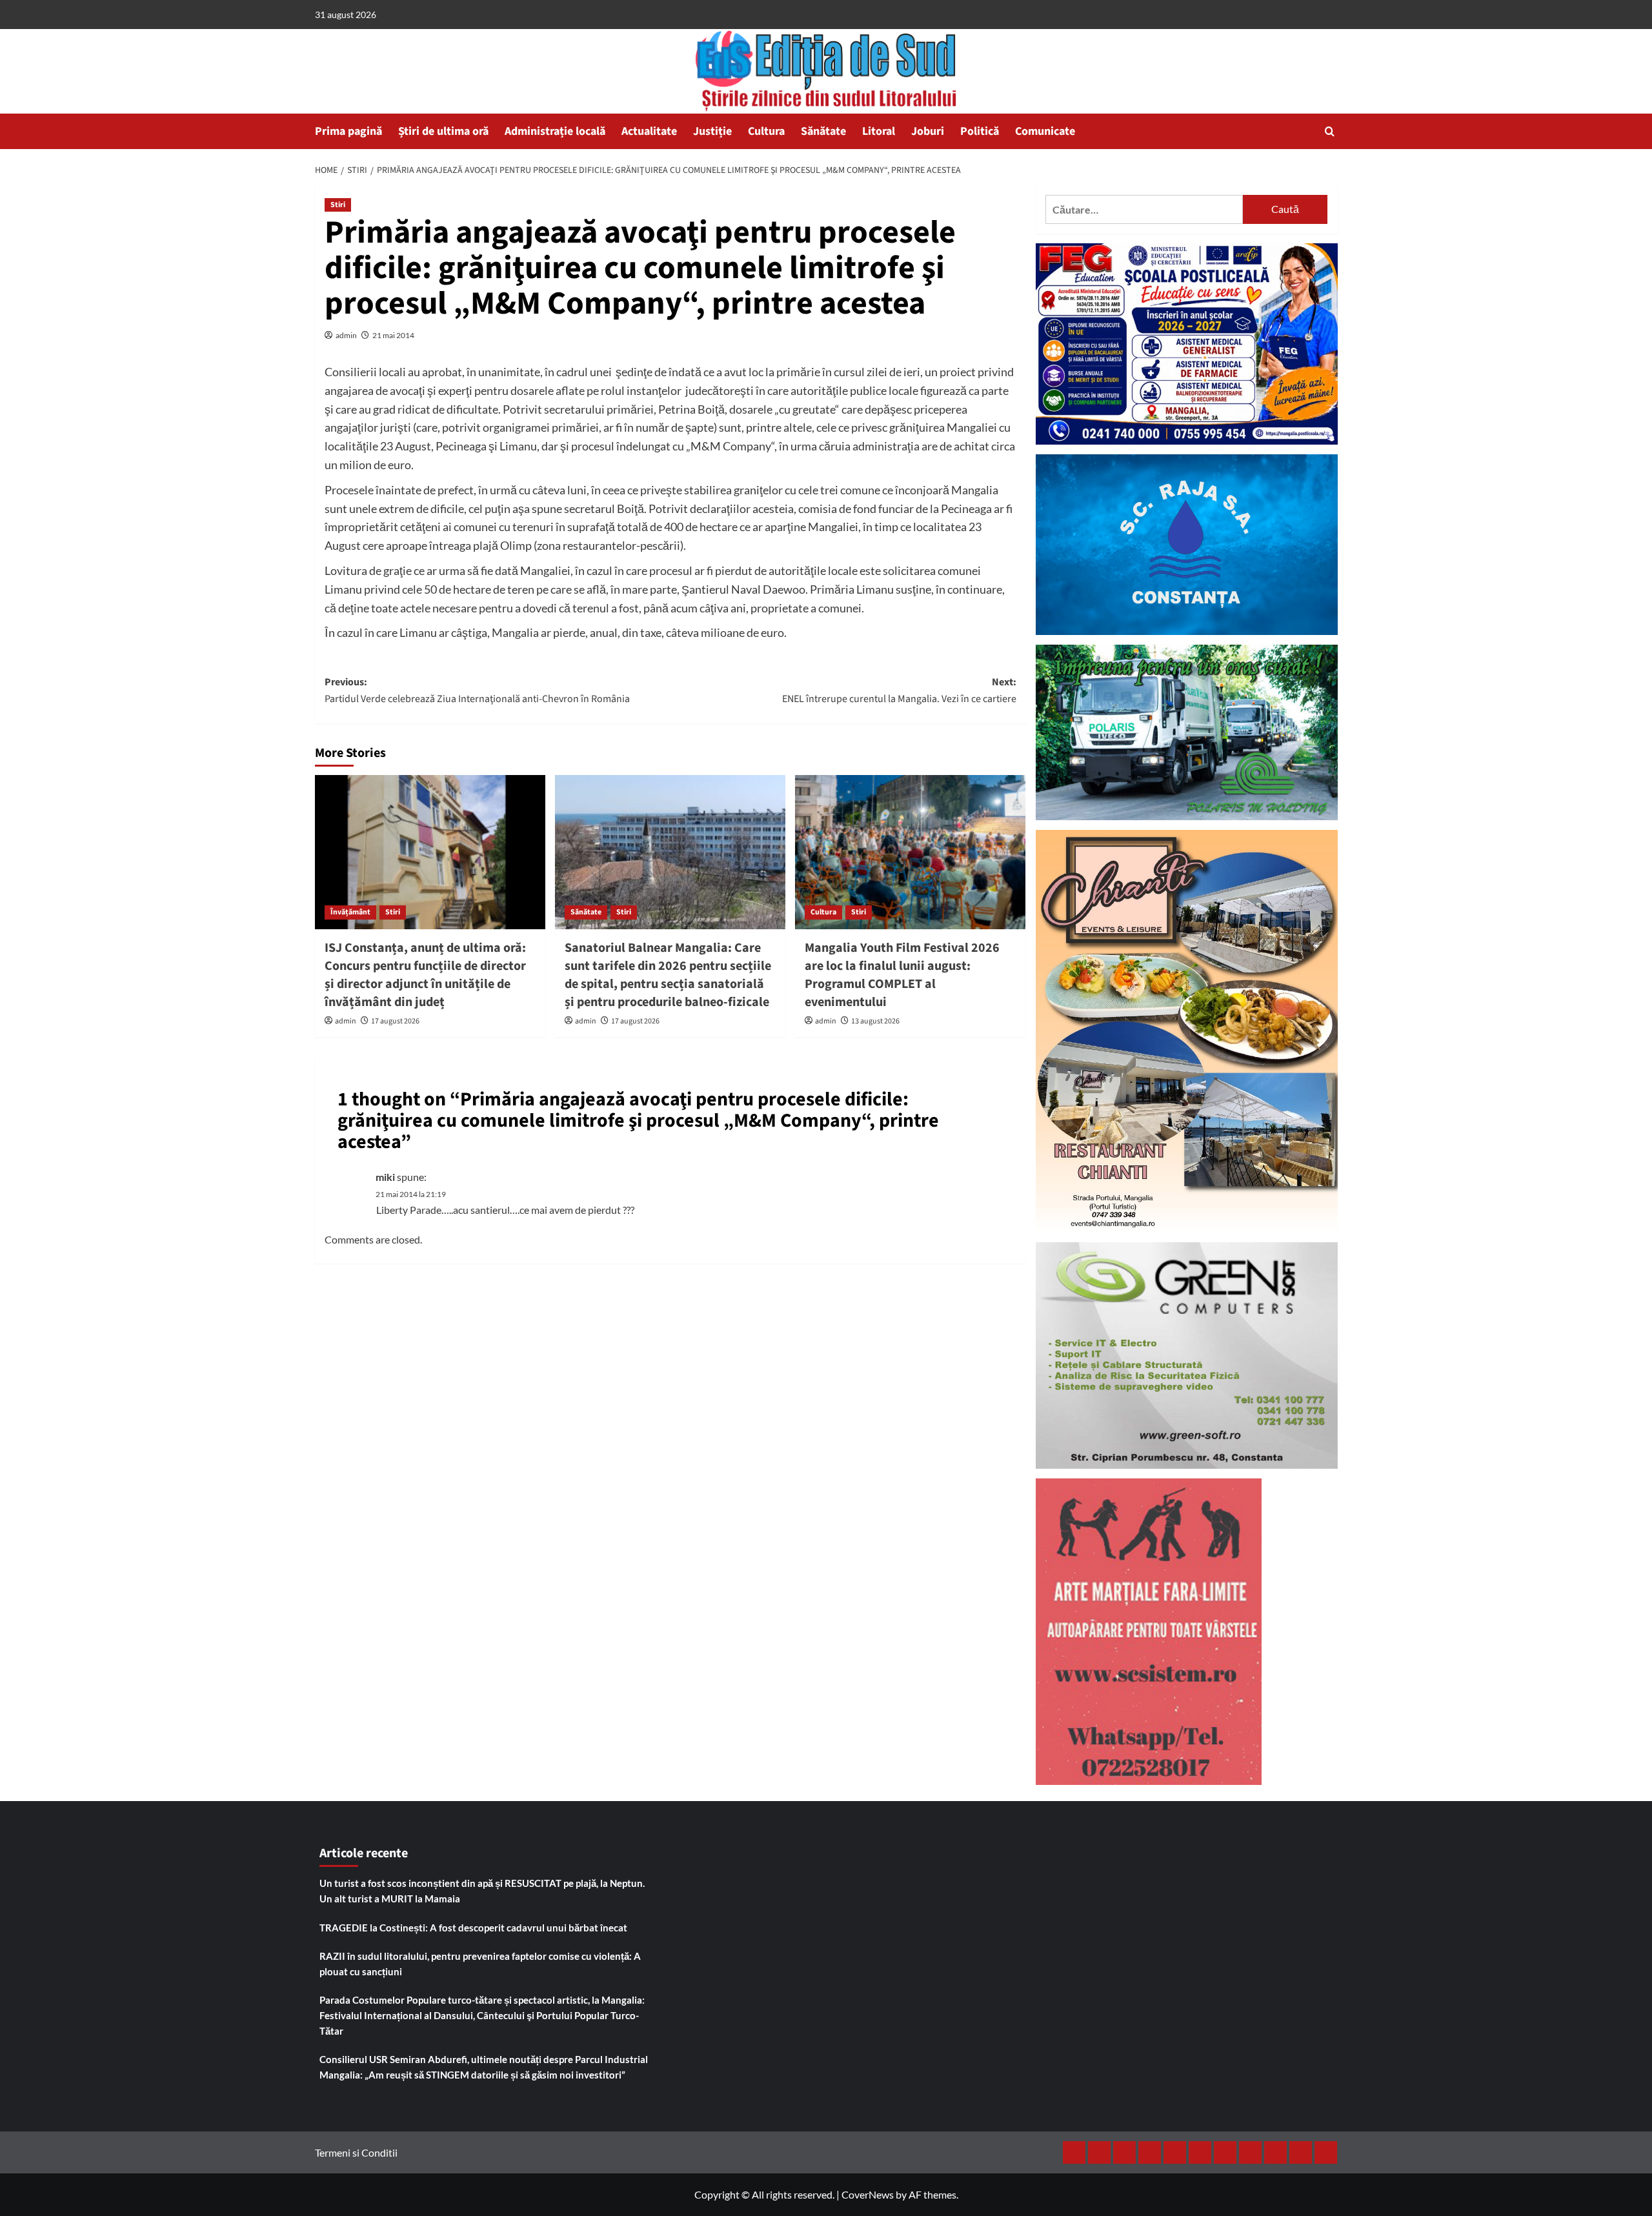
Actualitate (649, 131)
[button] (1330, 131)
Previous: (477, 690)
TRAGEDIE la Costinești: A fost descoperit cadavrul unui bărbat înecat (473, 1928)
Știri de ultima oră (443, 131)
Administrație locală (555, 131)
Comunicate (1045, 131)
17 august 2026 (395, 1021)
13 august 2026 (875, 1021)
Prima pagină (348, 131)
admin (346, 335)
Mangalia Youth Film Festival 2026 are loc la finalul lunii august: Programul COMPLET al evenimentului (902, 975)
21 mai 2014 (393, 335)
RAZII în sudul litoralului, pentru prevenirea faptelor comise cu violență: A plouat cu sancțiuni (480, 1964)
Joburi (928, 131)
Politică (980, 131)
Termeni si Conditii (356, 2152)
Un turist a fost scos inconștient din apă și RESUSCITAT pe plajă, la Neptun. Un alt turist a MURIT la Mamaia (482, 1891)
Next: (899, 690)
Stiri (338, 205)
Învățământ (350, 912)
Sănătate (823, 131)
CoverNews (868, 2194)
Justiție (712, 131)
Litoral (879, 131)
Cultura (766, 131)
